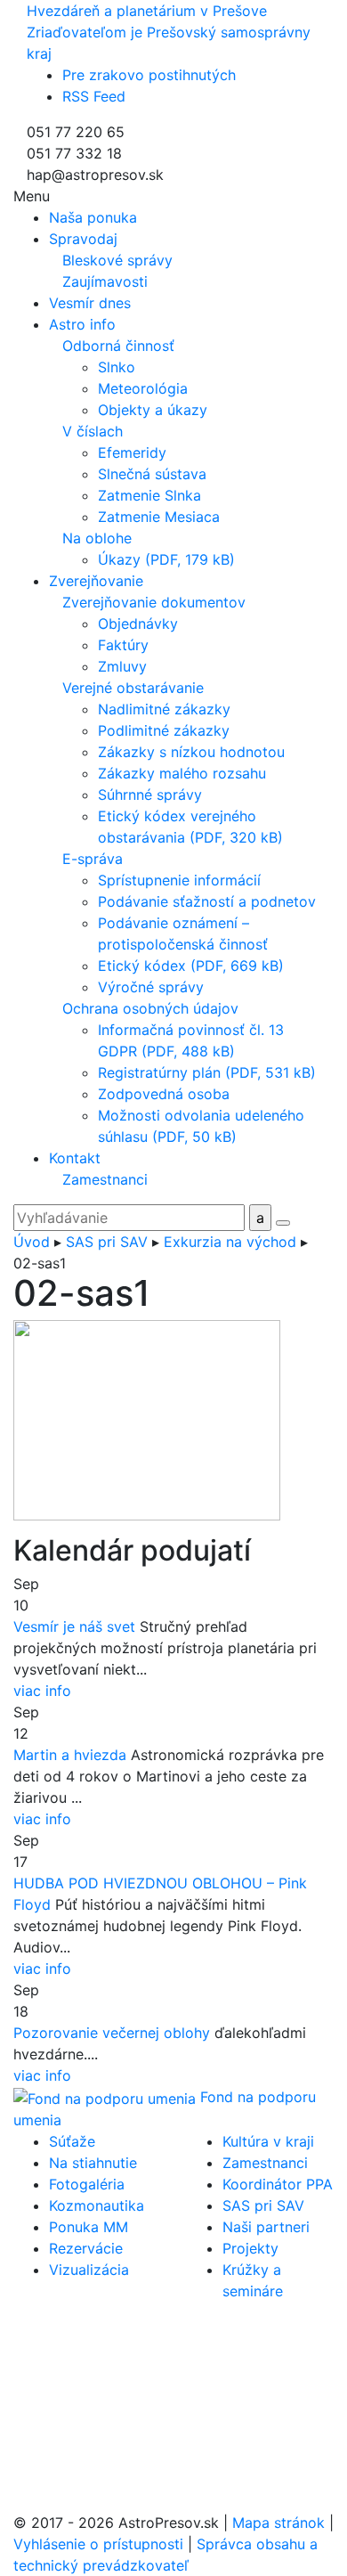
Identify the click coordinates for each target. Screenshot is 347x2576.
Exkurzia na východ (230, 1242)
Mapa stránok (278, 2523)
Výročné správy (151, 987)
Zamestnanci (105, 1179)
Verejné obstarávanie (133, 688)
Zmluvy (122, 666)
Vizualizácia (89, 2270)
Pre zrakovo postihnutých (149, 75)
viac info (42, 1691)
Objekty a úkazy (153, 410)
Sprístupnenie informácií (179, 880)
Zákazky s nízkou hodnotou (191, 752)
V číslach (93, 431)
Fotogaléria (87, 2184)
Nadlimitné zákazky (164, 709)
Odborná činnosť (118, 346)
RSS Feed (94, 96)
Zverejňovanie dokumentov (154, 602)
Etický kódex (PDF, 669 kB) (191, 966)
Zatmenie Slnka (149, 495)
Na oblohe (97, 538)
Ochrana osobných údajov (150, 1008)
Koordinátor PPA (278, 2184)
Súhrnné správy (150, 795)
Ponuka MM (89, 2227)
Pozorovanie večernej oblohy (112, 2033)
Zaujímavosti (105, 281)
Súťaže (72, 2141)
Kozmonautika (97, 2205)
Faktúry (123, 645)
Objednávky (138, 624)
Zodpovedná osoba (164, 1094)
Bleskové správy (117, 260)
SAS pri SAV (107, 1242)
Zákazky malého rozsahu (182, 773)
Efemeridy (132, 452)
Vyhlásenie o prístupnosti (98, 2544)
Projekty (250, 2248)
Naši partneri (266, 2227)
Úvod (32, 1242)
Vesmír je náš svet (74, 1626)
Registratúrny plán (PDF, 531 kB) (207, 1072)
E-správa (93, 859)
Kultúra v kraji (268, 2141)
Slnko (117, 367)
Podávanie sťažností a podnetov (207, 901)
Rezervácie (86, 2248)
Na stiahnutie (93, 2163)
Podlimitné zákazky (164, 730)
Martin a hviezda (70, 1755)
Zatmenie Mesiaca (159, 517)
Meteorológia (143, 388)
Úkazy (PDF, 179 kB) (166, 559)
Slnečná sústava (152, 474)
